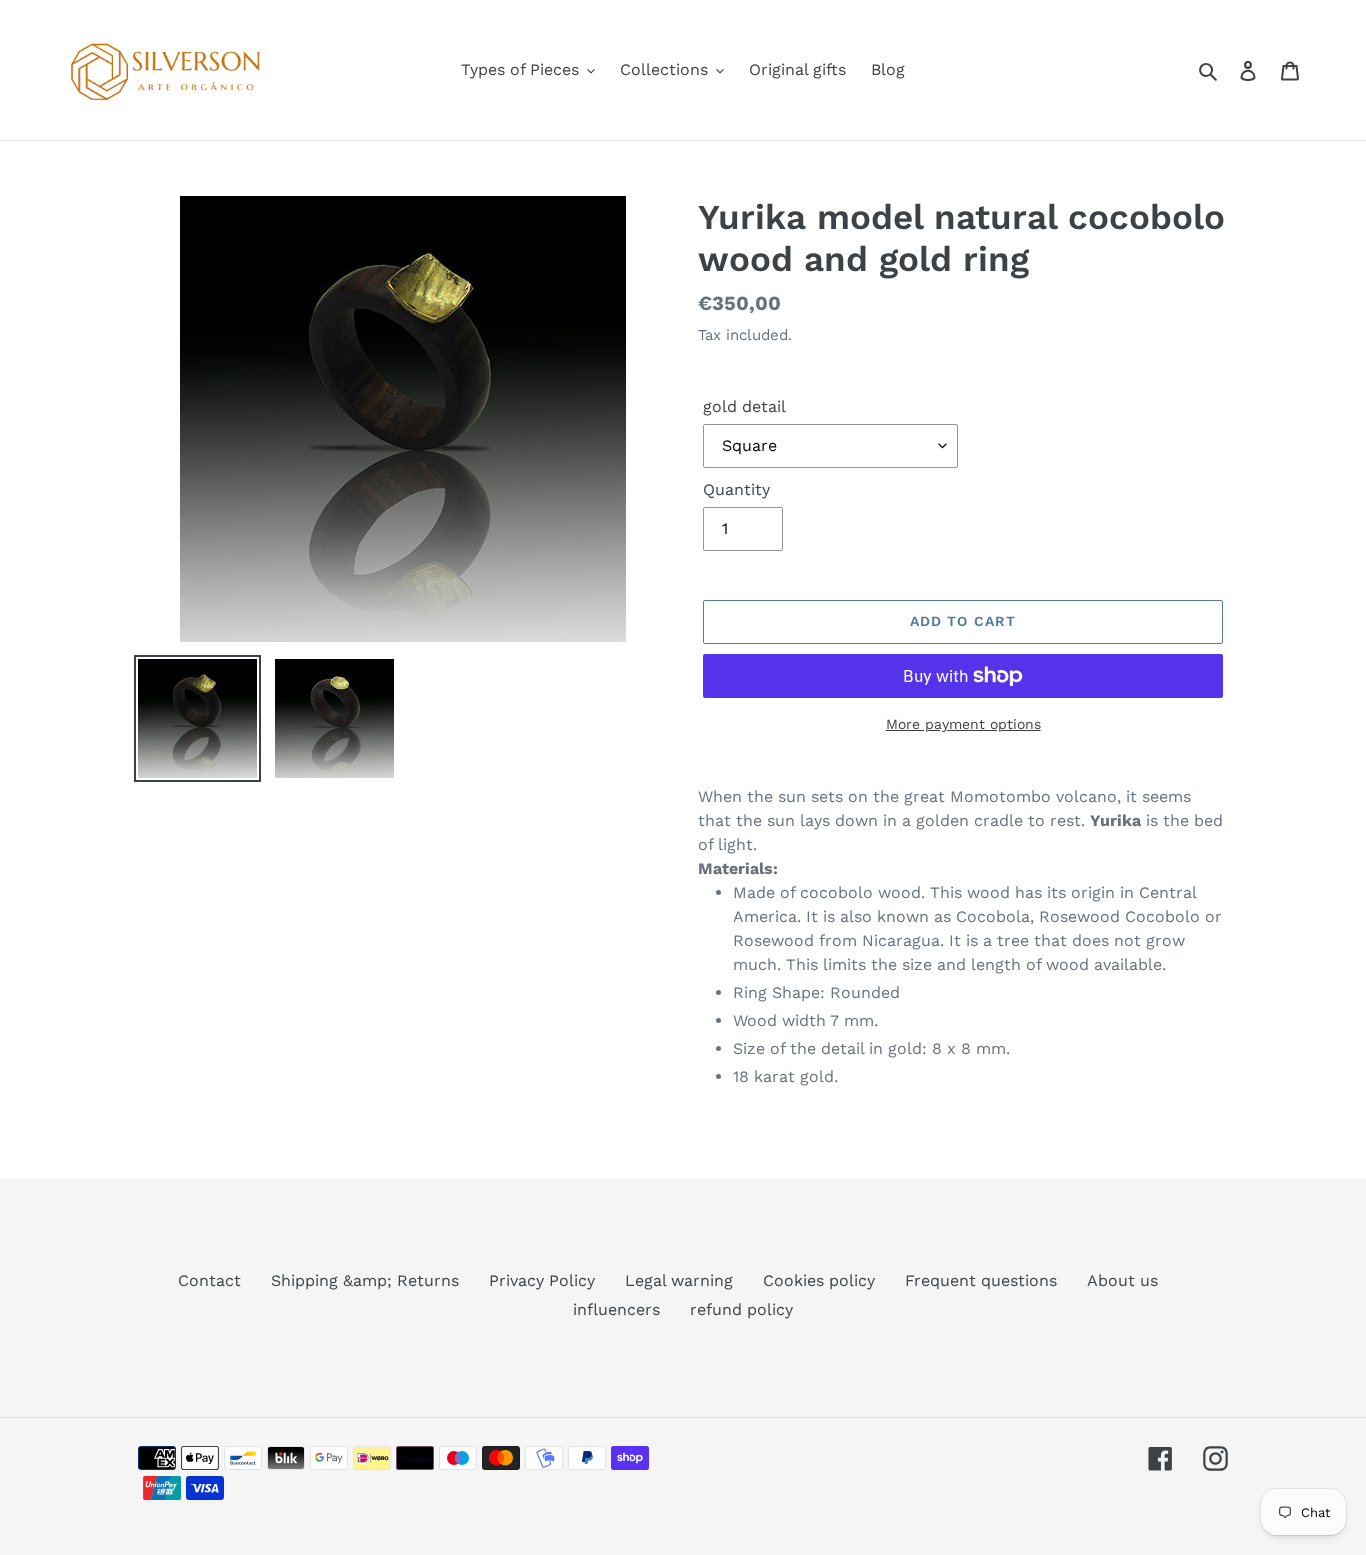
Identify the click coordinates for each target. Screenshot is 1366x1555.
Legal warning (679, 1280)
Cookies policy (819, 1280)
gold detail (744, 406)
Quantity (736, 489)
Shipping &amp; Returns (365, 1280)
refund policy (741, 1309)
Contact (209, 1280)
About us (1122, 1280)
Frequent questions (981, 1280)
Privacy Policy (542, 1280)
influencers (616, 1309)
